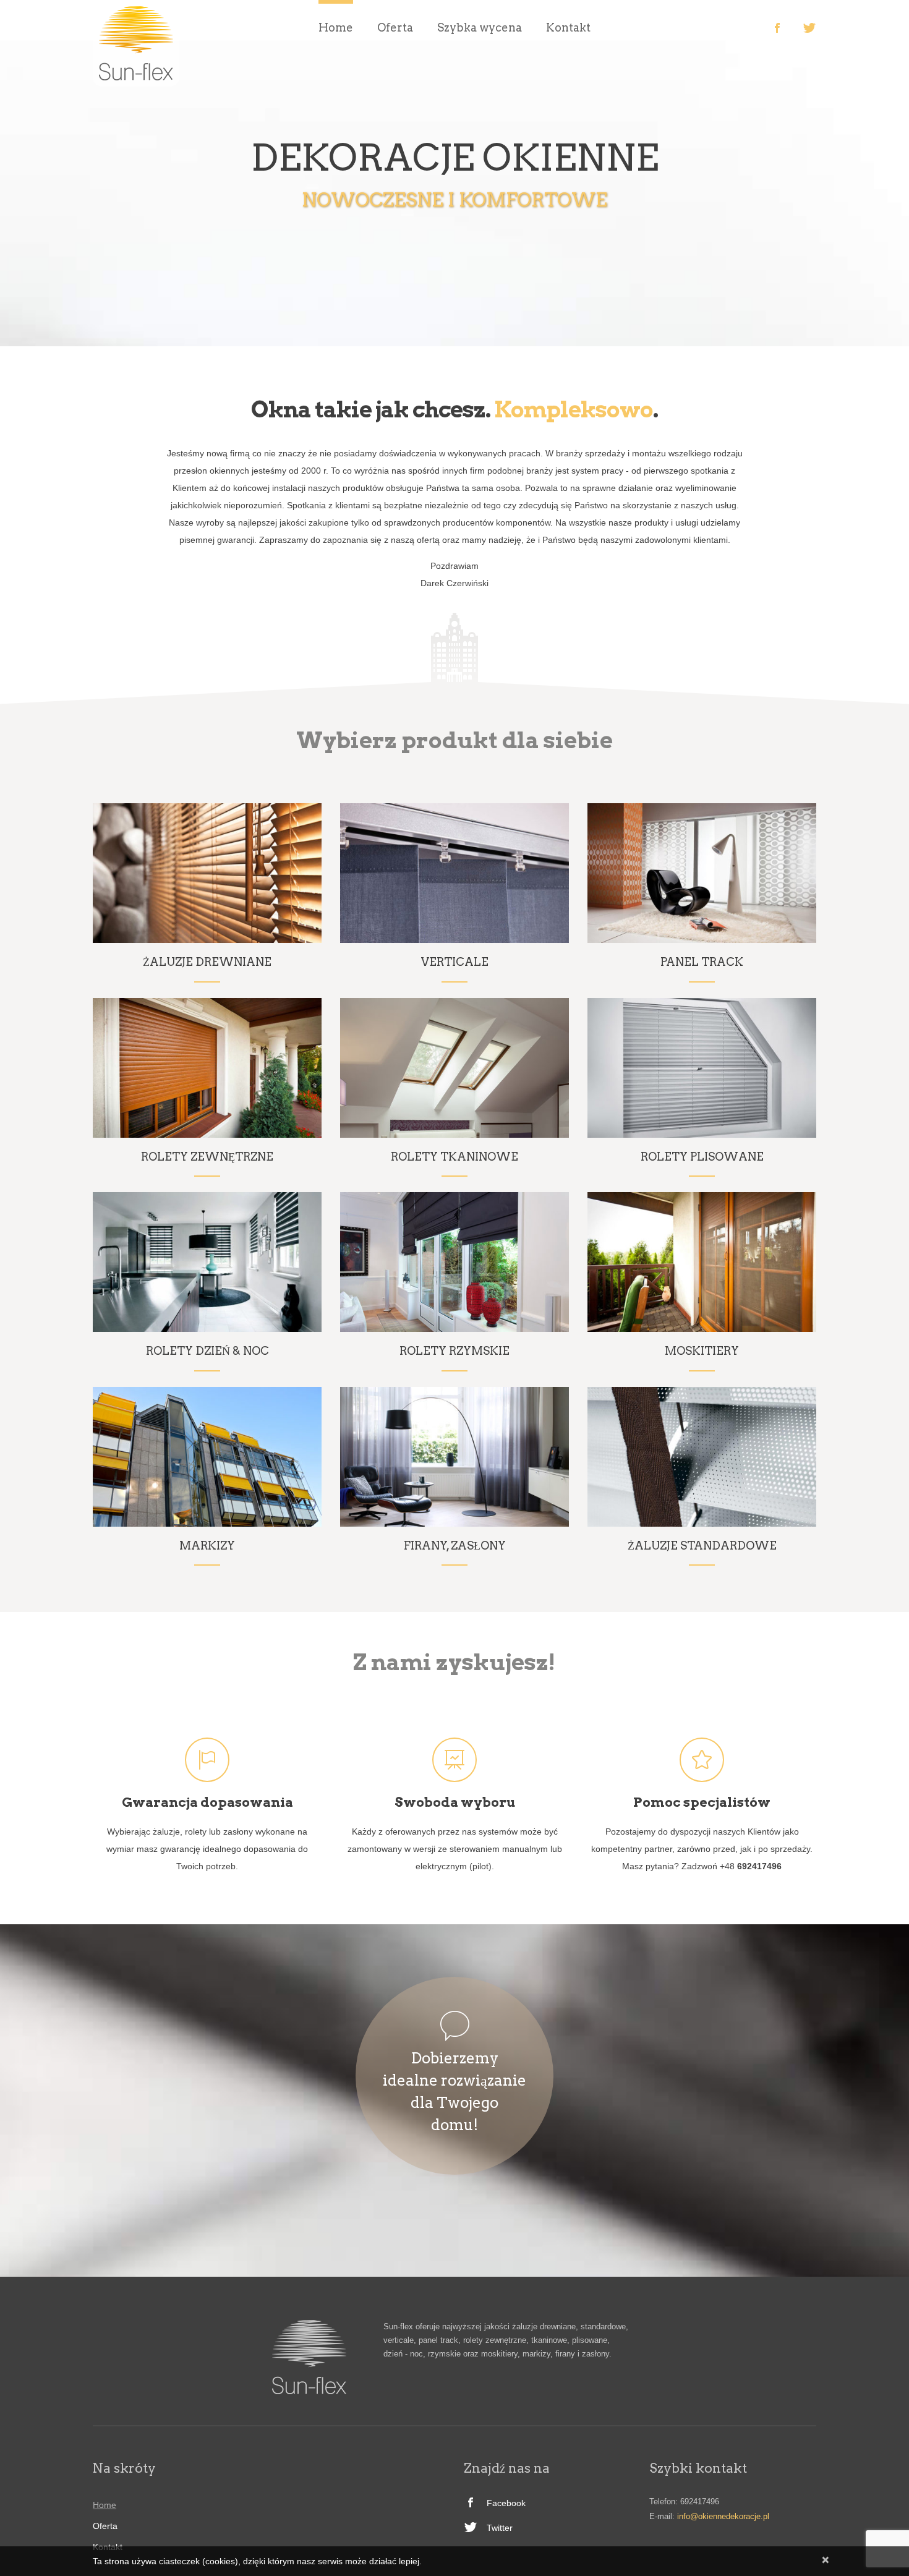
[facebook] (777, 28)
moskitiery (702, 1351)
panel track (702, 962)
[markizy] (207, 1457)
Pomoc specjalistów (702, 1802)
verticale (455, 962)
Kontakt (568, 28)
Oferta (395, 28)
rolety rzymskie (454, 1351)
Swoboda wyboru (455, 1802)
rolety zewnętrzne (207, 1157)
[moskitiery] (702, 1262)
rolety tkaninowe (454, 1157)
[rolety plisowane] (702, 1068)
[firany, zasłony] (454, 1457)
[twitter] (809, 28)
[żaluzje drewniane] (207, 873)
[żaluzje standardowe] (702, 1457)
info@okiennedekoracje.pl (723, 2516)
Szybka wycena (480, 28)
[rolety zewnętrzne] (207, 1068)
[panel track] (702, 873)
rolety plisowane (702, 1157)
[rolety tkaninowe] (454, 1068)
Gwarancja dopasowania (207, 1802)
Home (336, 28)
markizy (207, 1546)
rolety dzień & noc (207, 1351)
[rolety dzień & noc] (207, 1262)
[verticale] (454, 873)
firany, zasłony (455, 1546)
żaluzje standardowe (702, 1546)
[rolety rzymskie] (454, 1262)
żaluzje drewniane (207, 962)
